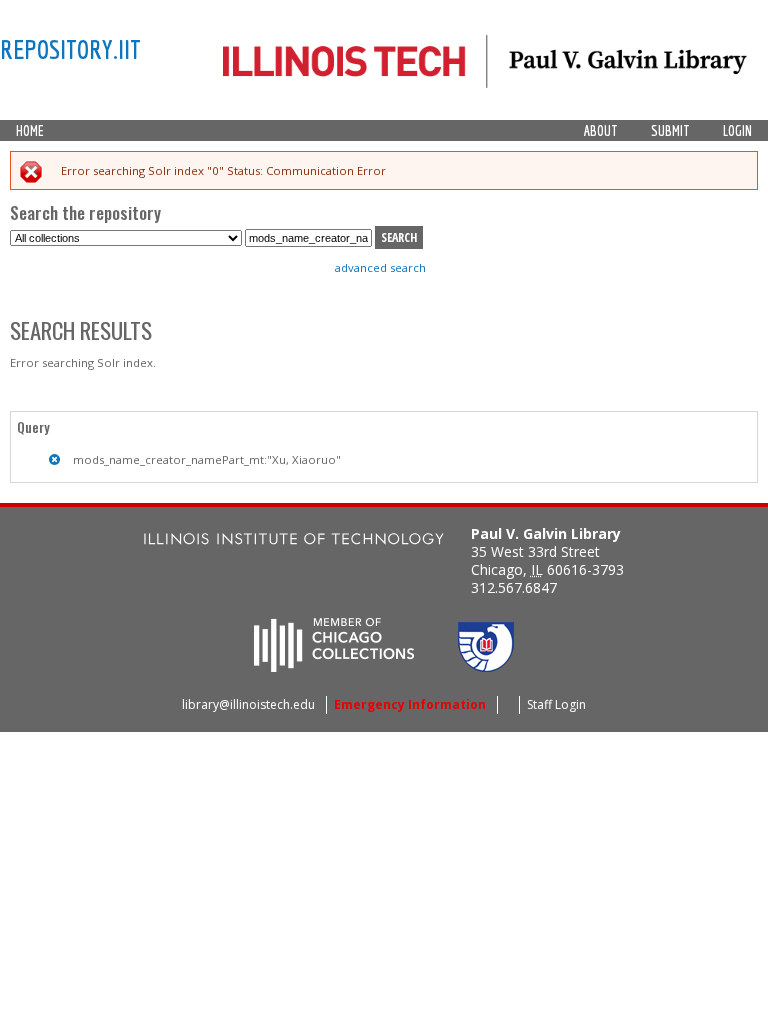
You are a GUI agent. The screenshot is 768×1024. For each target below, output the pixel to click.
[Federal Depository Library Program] (486, 666)
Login (737, 131)
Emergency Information (410, 704)
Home (30, 131)
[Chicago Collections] (334, 666)
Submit (670, 131)
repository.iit (70, 49)
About (601, 131)
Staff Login (556, 704)
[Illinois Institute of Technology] (294, 541)
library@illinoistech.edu (248, 704)
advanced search (380, 267)
